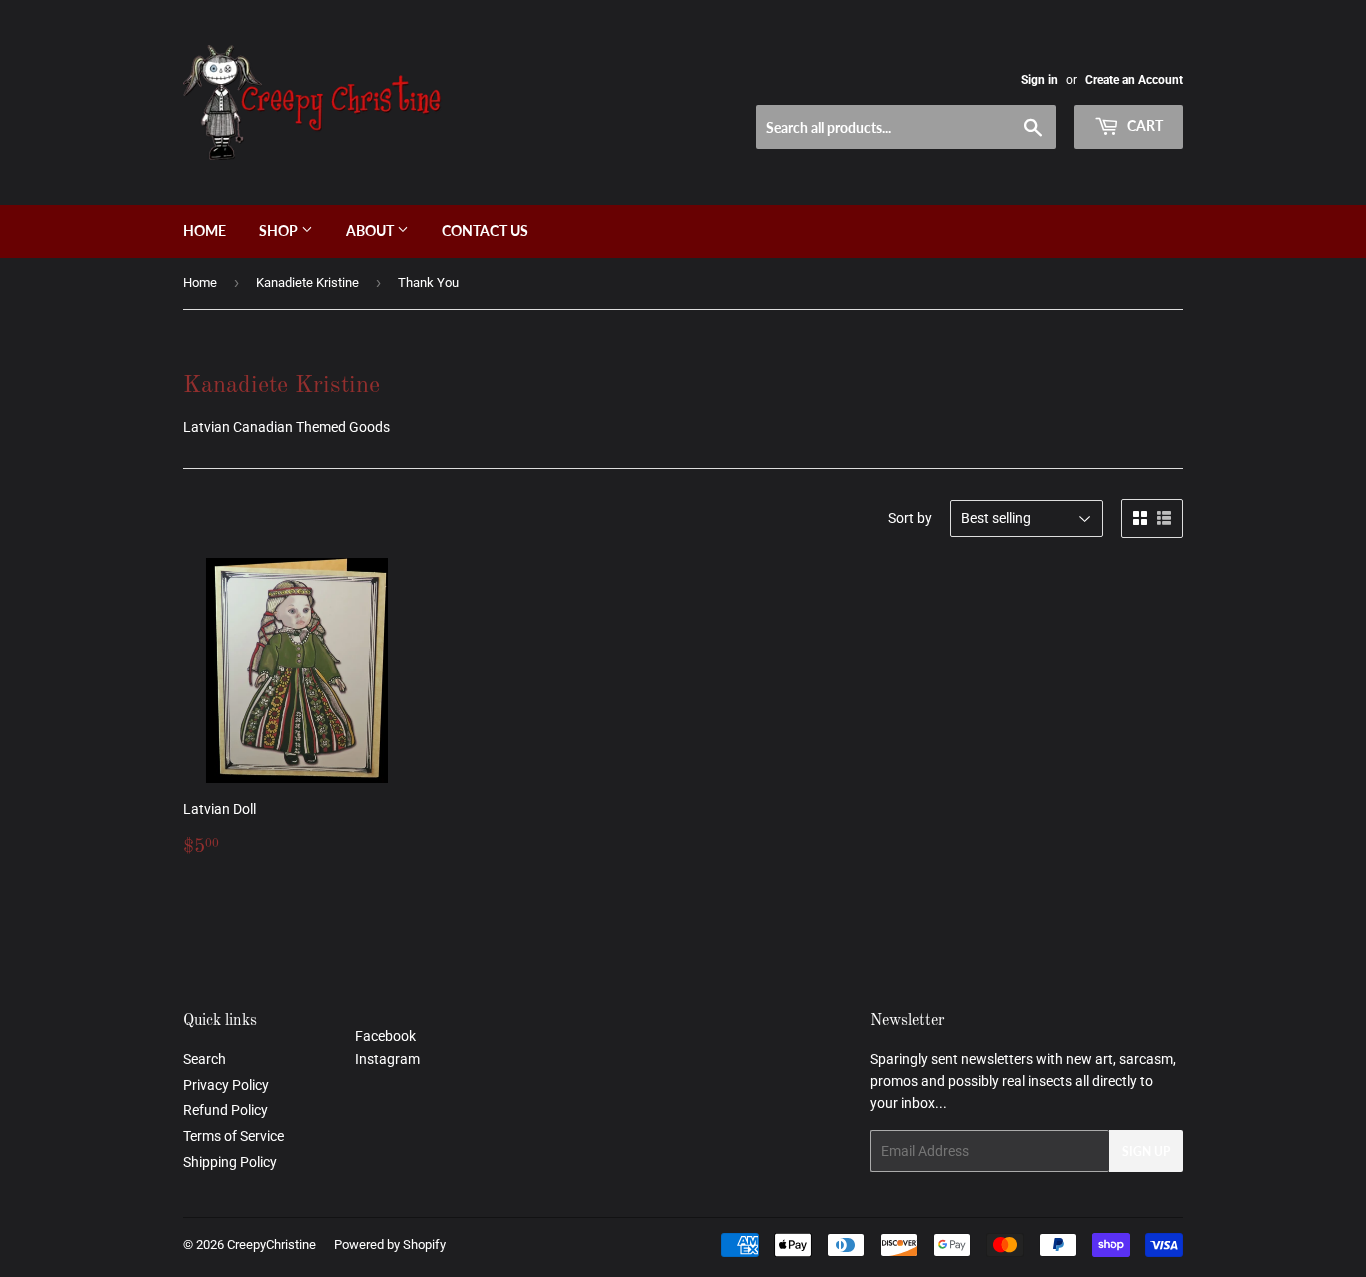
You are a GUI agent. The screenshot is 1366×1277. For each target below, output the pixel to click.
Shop (280, 230)
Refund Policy (225, 1110)
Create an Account (1134, 80)
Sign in (1039, 80)
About (371, 230)
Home (204, 230)
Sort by (910, 518)
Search (204, 1059)
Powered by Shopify (390, 1244)
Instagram (387, 1059)
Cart (1143, 125)
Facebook (385, 1036)
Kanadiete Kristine (307, 282)
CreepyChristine (271, 1244)
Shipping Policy (230, 1162)
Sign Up (1146, 1151)
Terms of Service (233, 1136)
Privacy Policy (226, 1085)
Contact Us (485, 230)
